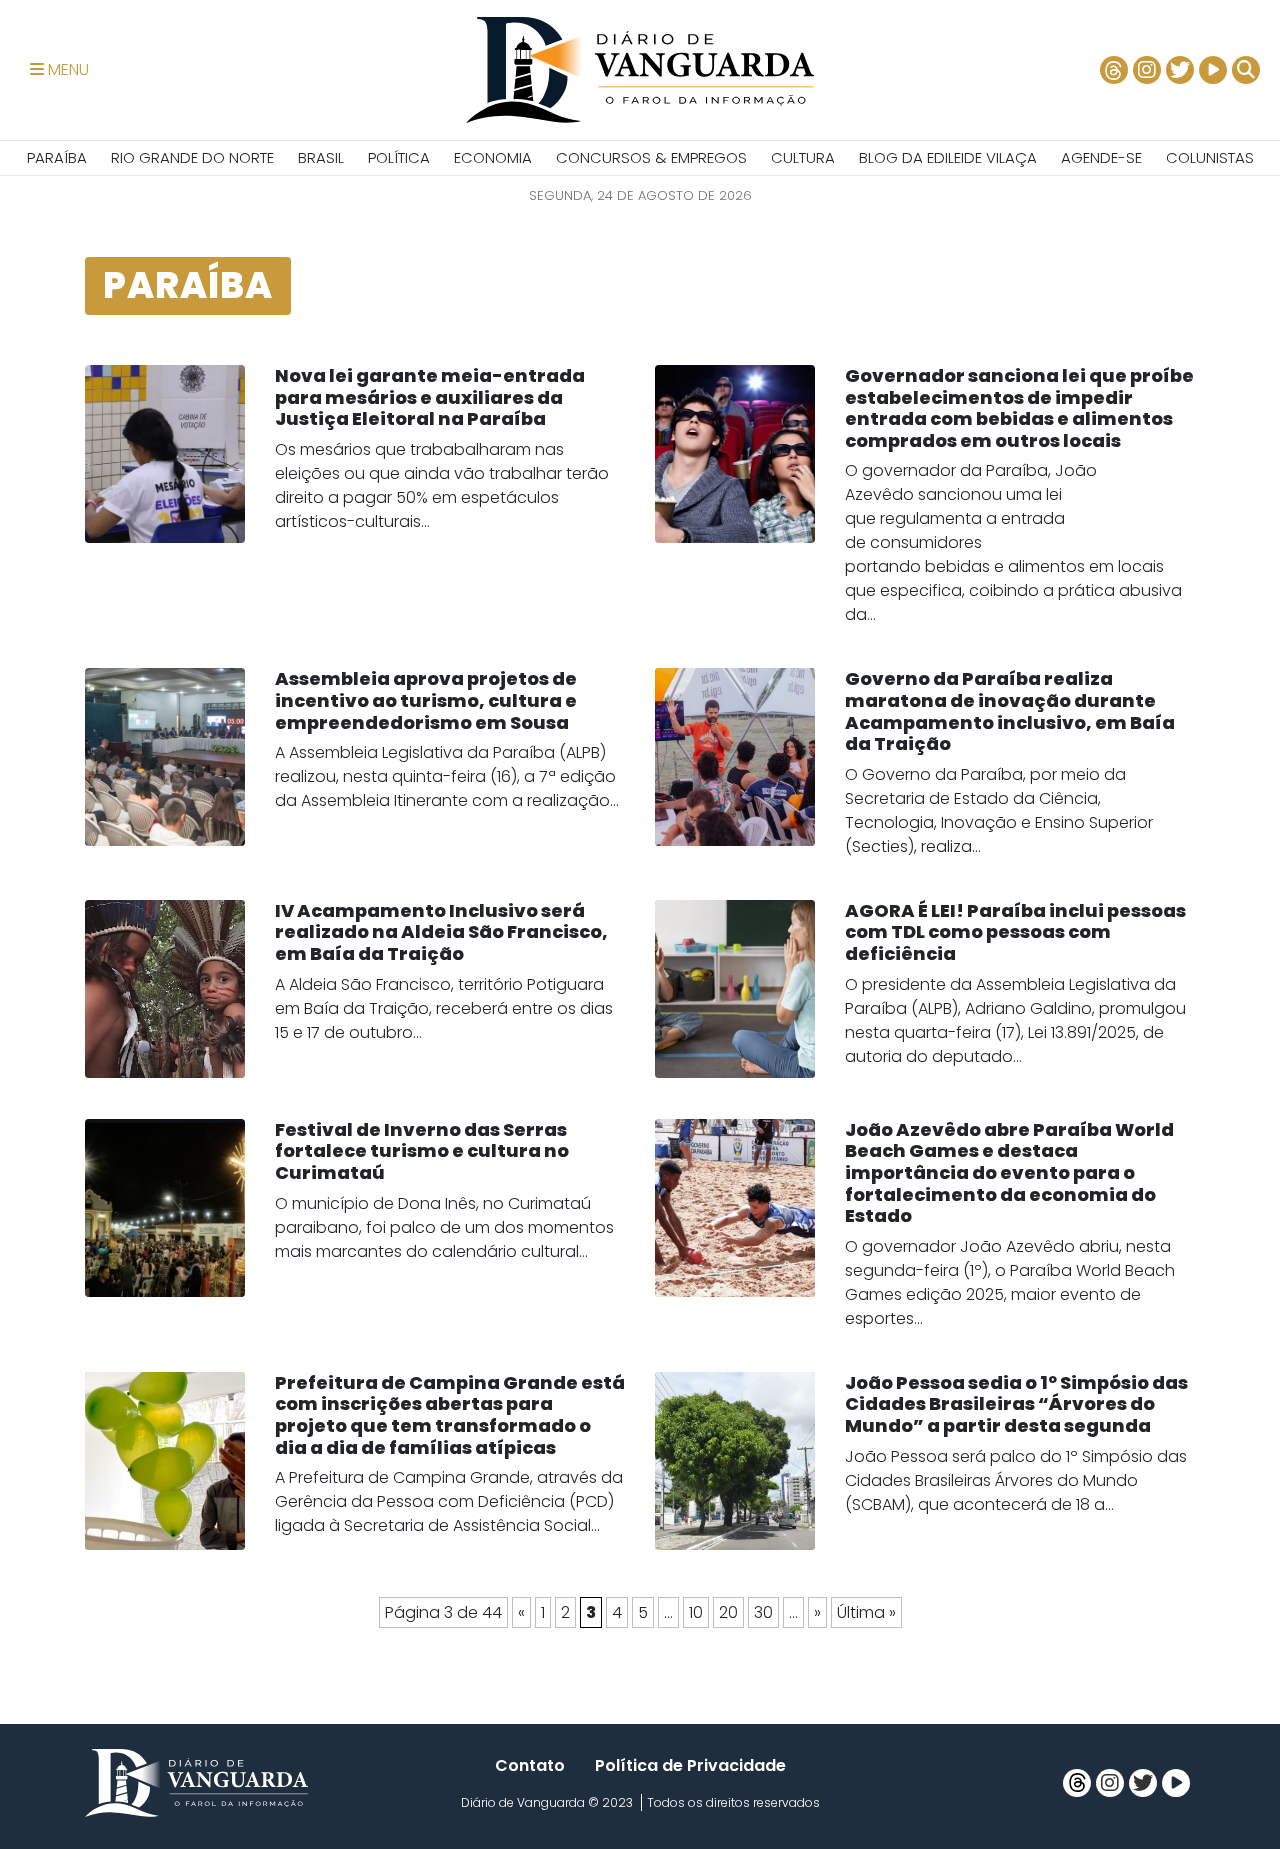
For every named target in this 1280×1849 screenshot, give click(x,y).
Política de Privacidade (690, 1765)
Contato (530, 1765)
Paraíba (57, 157)
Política (399, 157)
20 (728, 1612)
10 (696, 1612)
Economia (493, 157)
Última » (866, 1612)
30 (763, 1612)
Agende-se (1101, 157)
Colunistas (1210, 157)
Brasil (321, 157)
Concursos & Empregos (651, 157)
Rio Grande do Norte (192, 157)
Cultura (803, 157)
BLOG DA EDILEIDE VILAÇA (948, 157)
